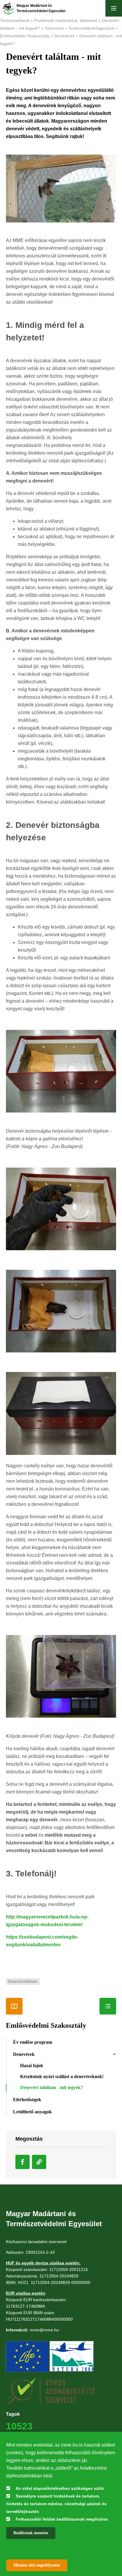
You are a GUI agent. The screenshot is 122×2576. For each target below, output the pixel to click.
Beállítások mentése (31, 2533)
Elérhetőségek (27, 2100)
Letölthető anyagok (32, 2112)
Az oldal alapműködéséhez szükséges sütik (60, 2488)
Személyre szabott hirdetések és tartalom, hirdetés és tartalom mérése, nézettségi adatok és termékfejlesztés (56, 2504)
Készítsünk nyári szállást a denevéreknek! (62, 2076)
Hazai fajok (32, 2066)
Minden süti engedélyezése (37, 2565)
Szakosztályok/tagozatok (91, 28)
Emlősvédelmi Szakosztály (25, 36)
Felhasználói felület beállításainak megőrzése (62, 2519)
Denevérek (64, 36)
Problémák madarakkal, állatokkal (66, 20)
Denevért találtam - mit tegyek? (52, 2087)
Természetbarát (15, 20)
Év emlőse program (33, 2042)
